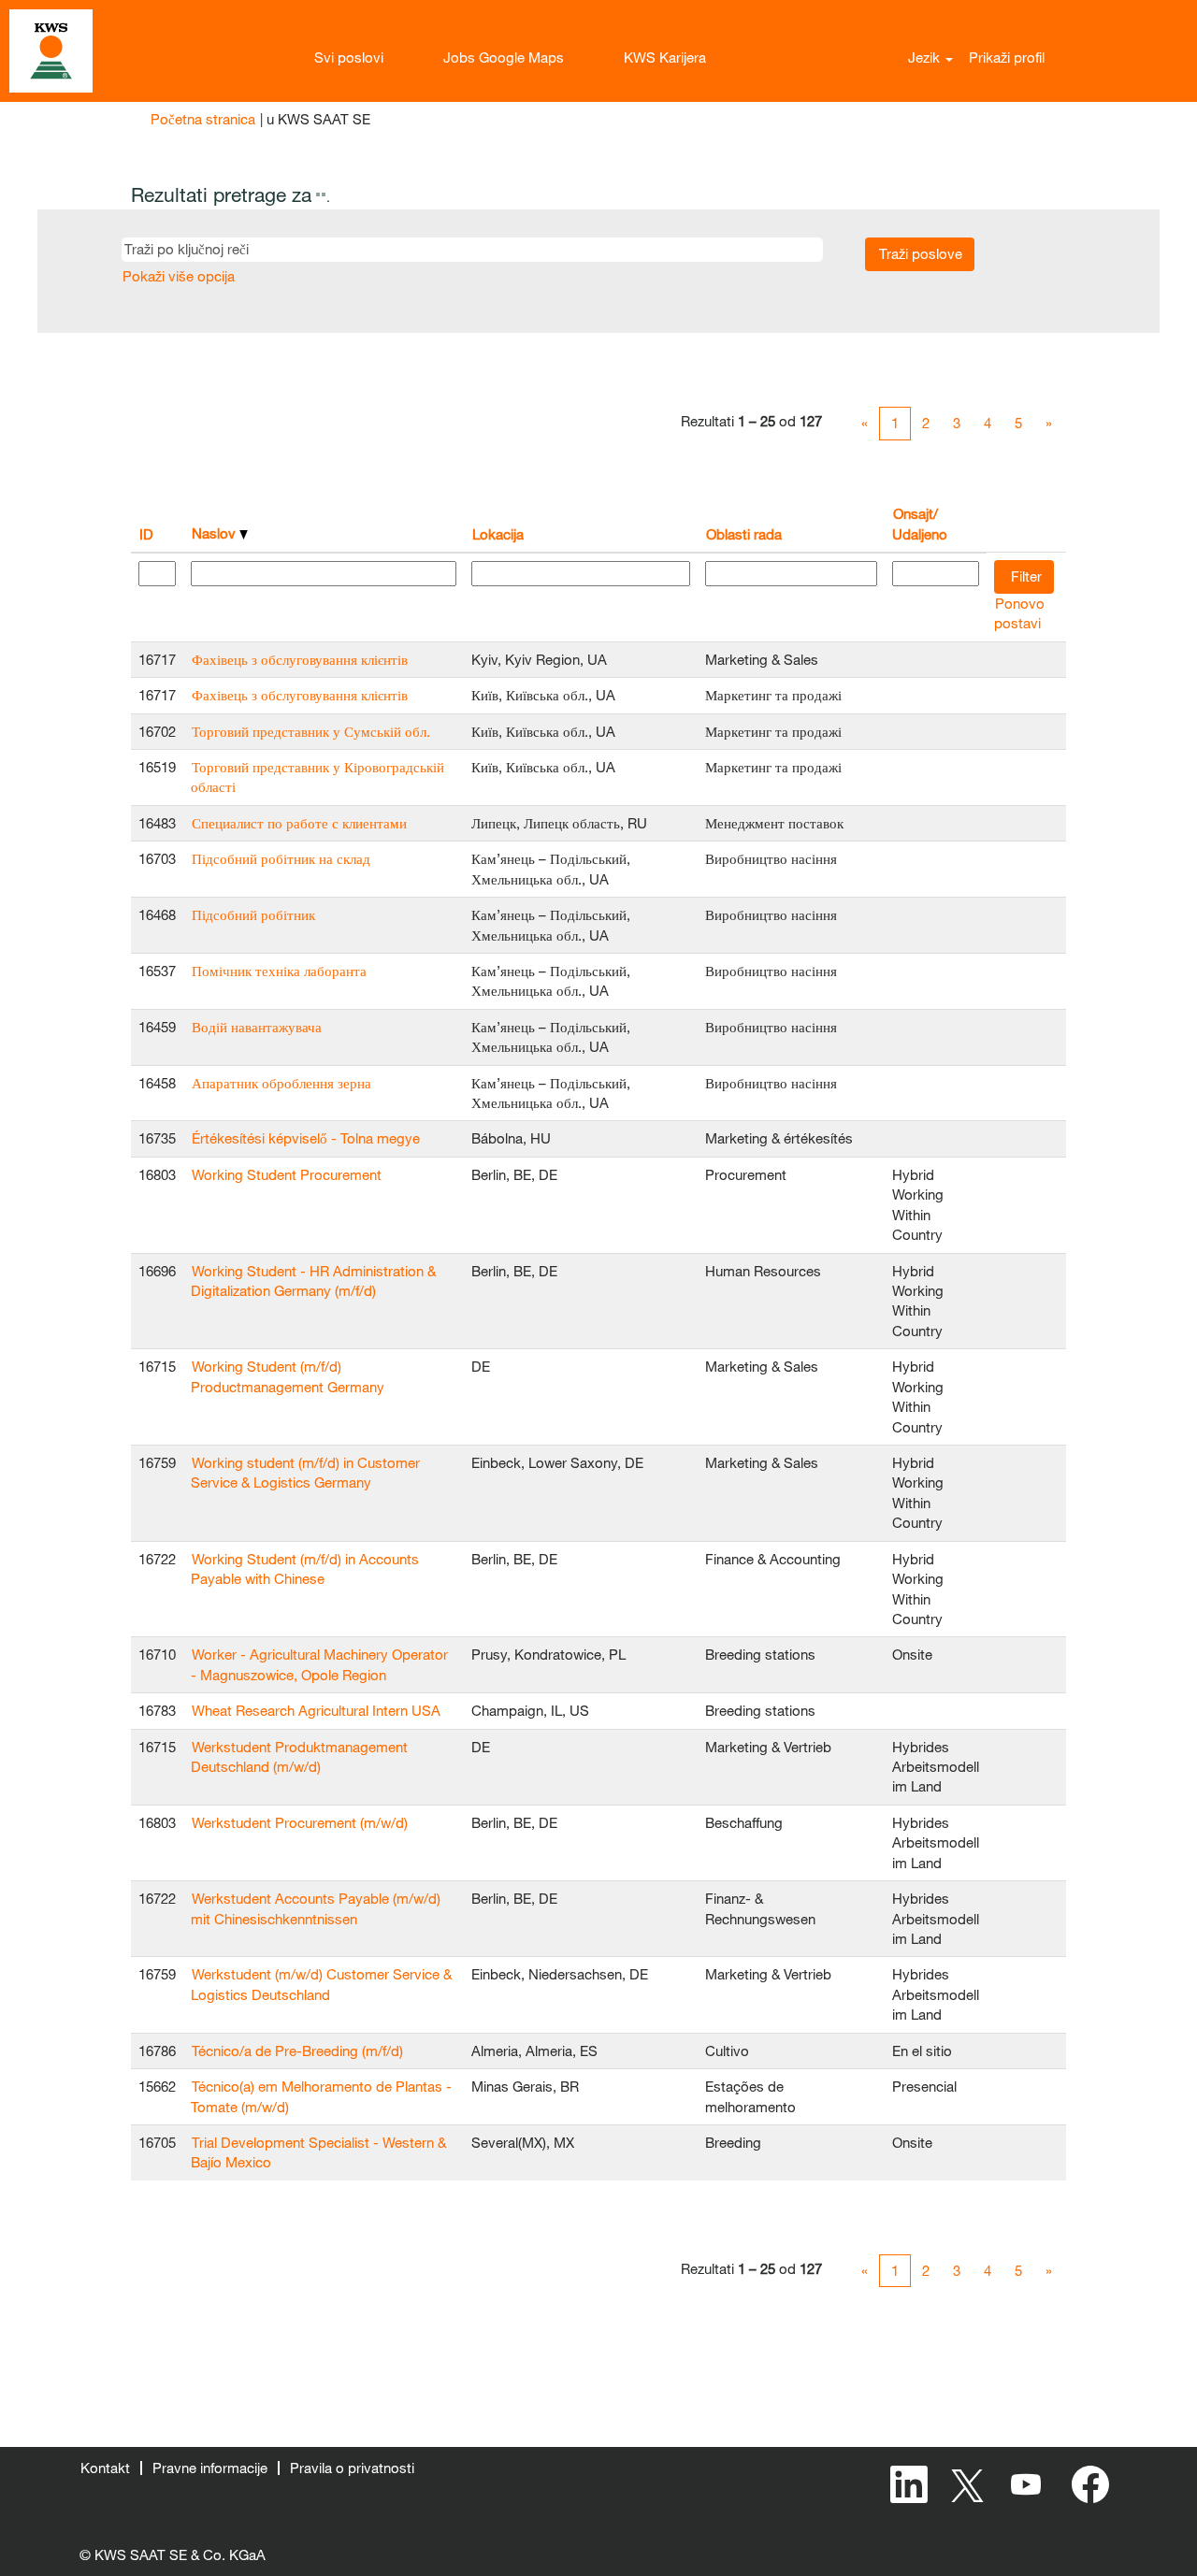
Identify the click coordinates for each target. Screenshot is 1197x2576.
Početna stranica (203, 119)
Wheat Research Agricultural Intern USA (316, 1710)
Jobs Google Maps (504, 57)
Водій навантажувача (257, 1027)
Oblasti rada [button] (744, 534)
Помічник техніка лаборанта (279, 971)
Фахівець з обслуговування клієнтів (300, 659)
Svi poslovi (349, 57)
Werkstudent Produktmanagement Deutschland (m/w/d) (299, 1756)
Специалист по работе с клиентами (299, 823)
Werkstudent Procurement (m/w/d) (300, 1822)
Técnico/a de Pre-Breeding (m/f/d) (297, 2051)
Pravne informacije (210, 2468)
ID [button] (146, 534)
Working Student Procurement (287, 1174)
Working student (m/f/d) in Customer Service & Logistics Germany (305, 1472)
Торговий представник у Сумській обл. (311, 731)
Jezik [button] (926, 57)
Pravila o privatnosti (352, 2468)
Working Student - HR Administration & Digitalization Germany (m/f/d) (313, 1281)
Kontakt (105, 2468)
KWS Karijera (665, 57)
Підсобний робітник (253, 914)
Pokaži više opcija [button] (179, 276)
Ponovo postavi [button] (1019, 613)
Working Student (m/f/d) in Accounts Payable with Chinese (305, 1569)
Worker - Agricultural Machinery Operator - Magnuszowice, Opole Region (319, 1664)
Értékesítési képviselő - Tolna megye (306, 1138)
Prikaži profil (1007, 57)
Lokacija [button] (498, 534)
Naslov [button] (216, 533)
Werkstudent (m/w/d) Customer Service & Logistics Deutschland (321, 1984)
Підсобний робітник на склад (281, 858)
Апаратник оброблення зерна (281, 1083)
